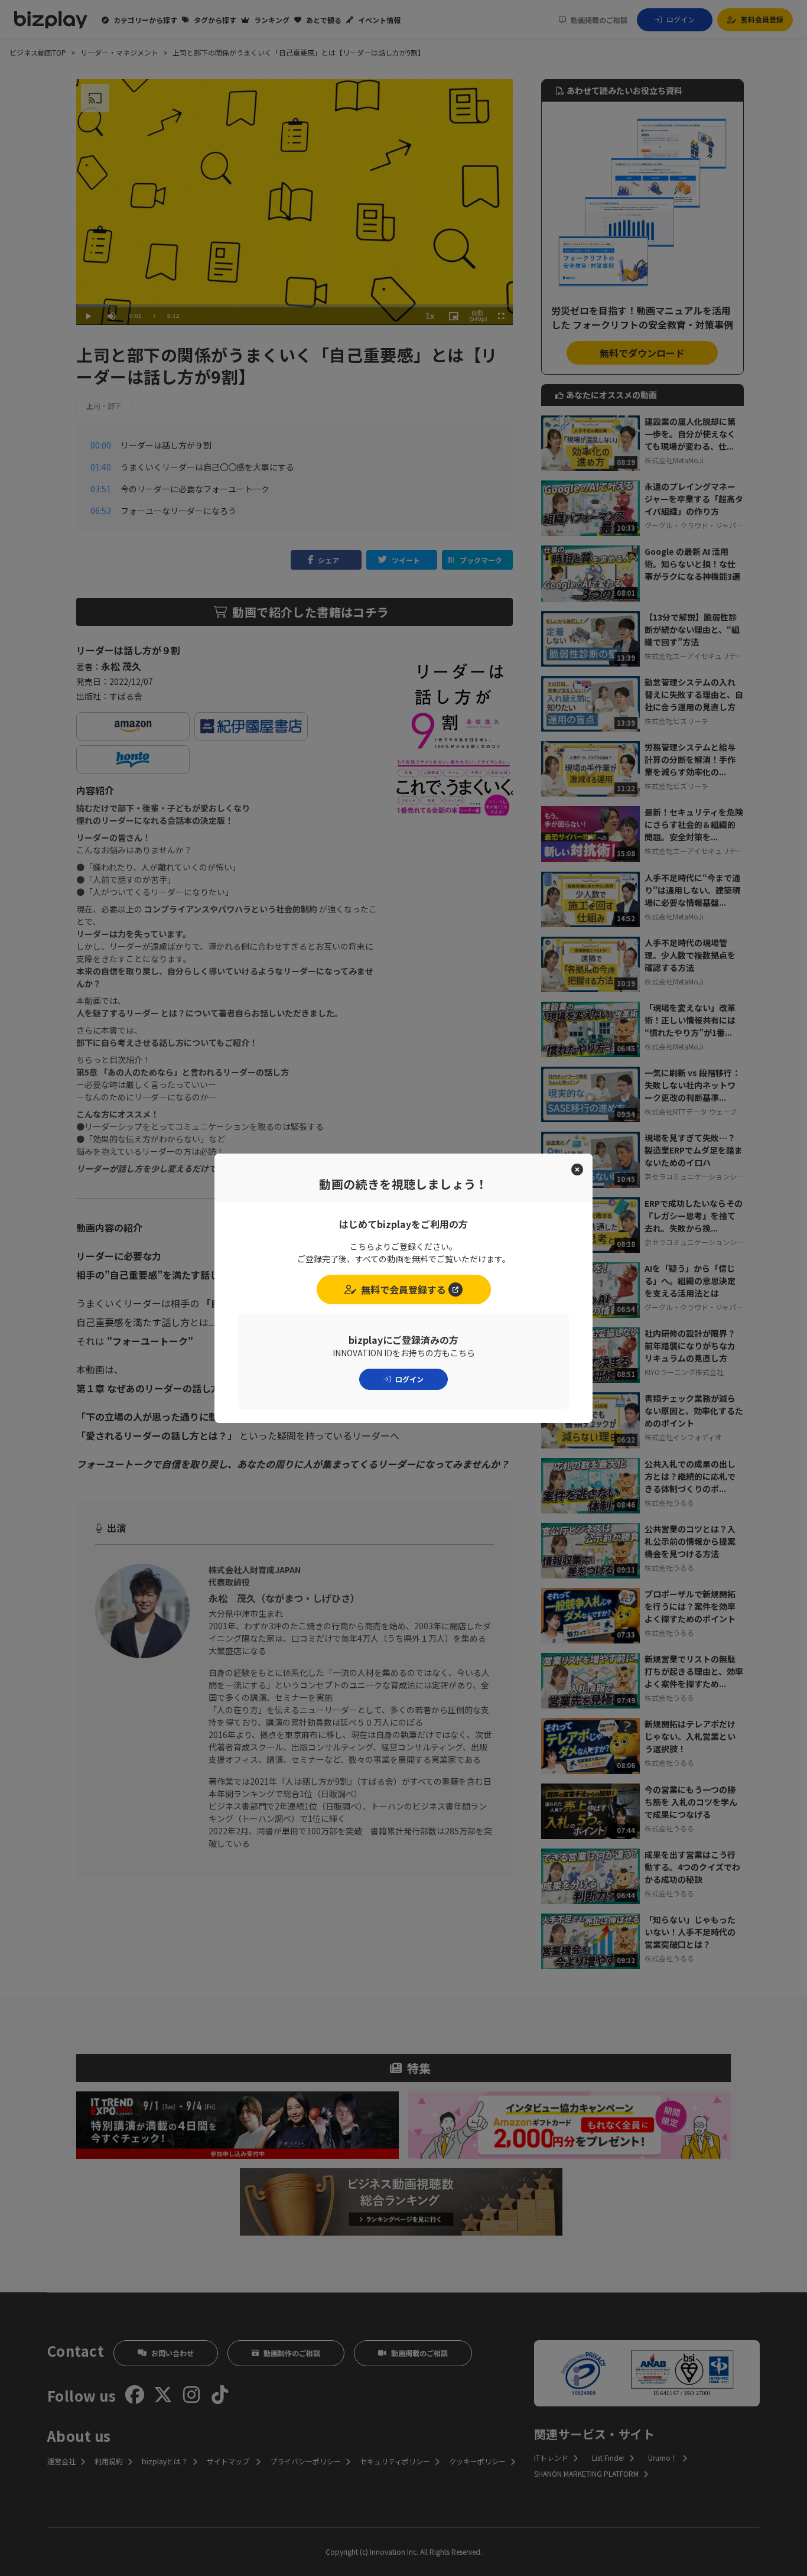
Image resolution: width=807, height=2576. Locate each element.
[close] (577, 1169)
